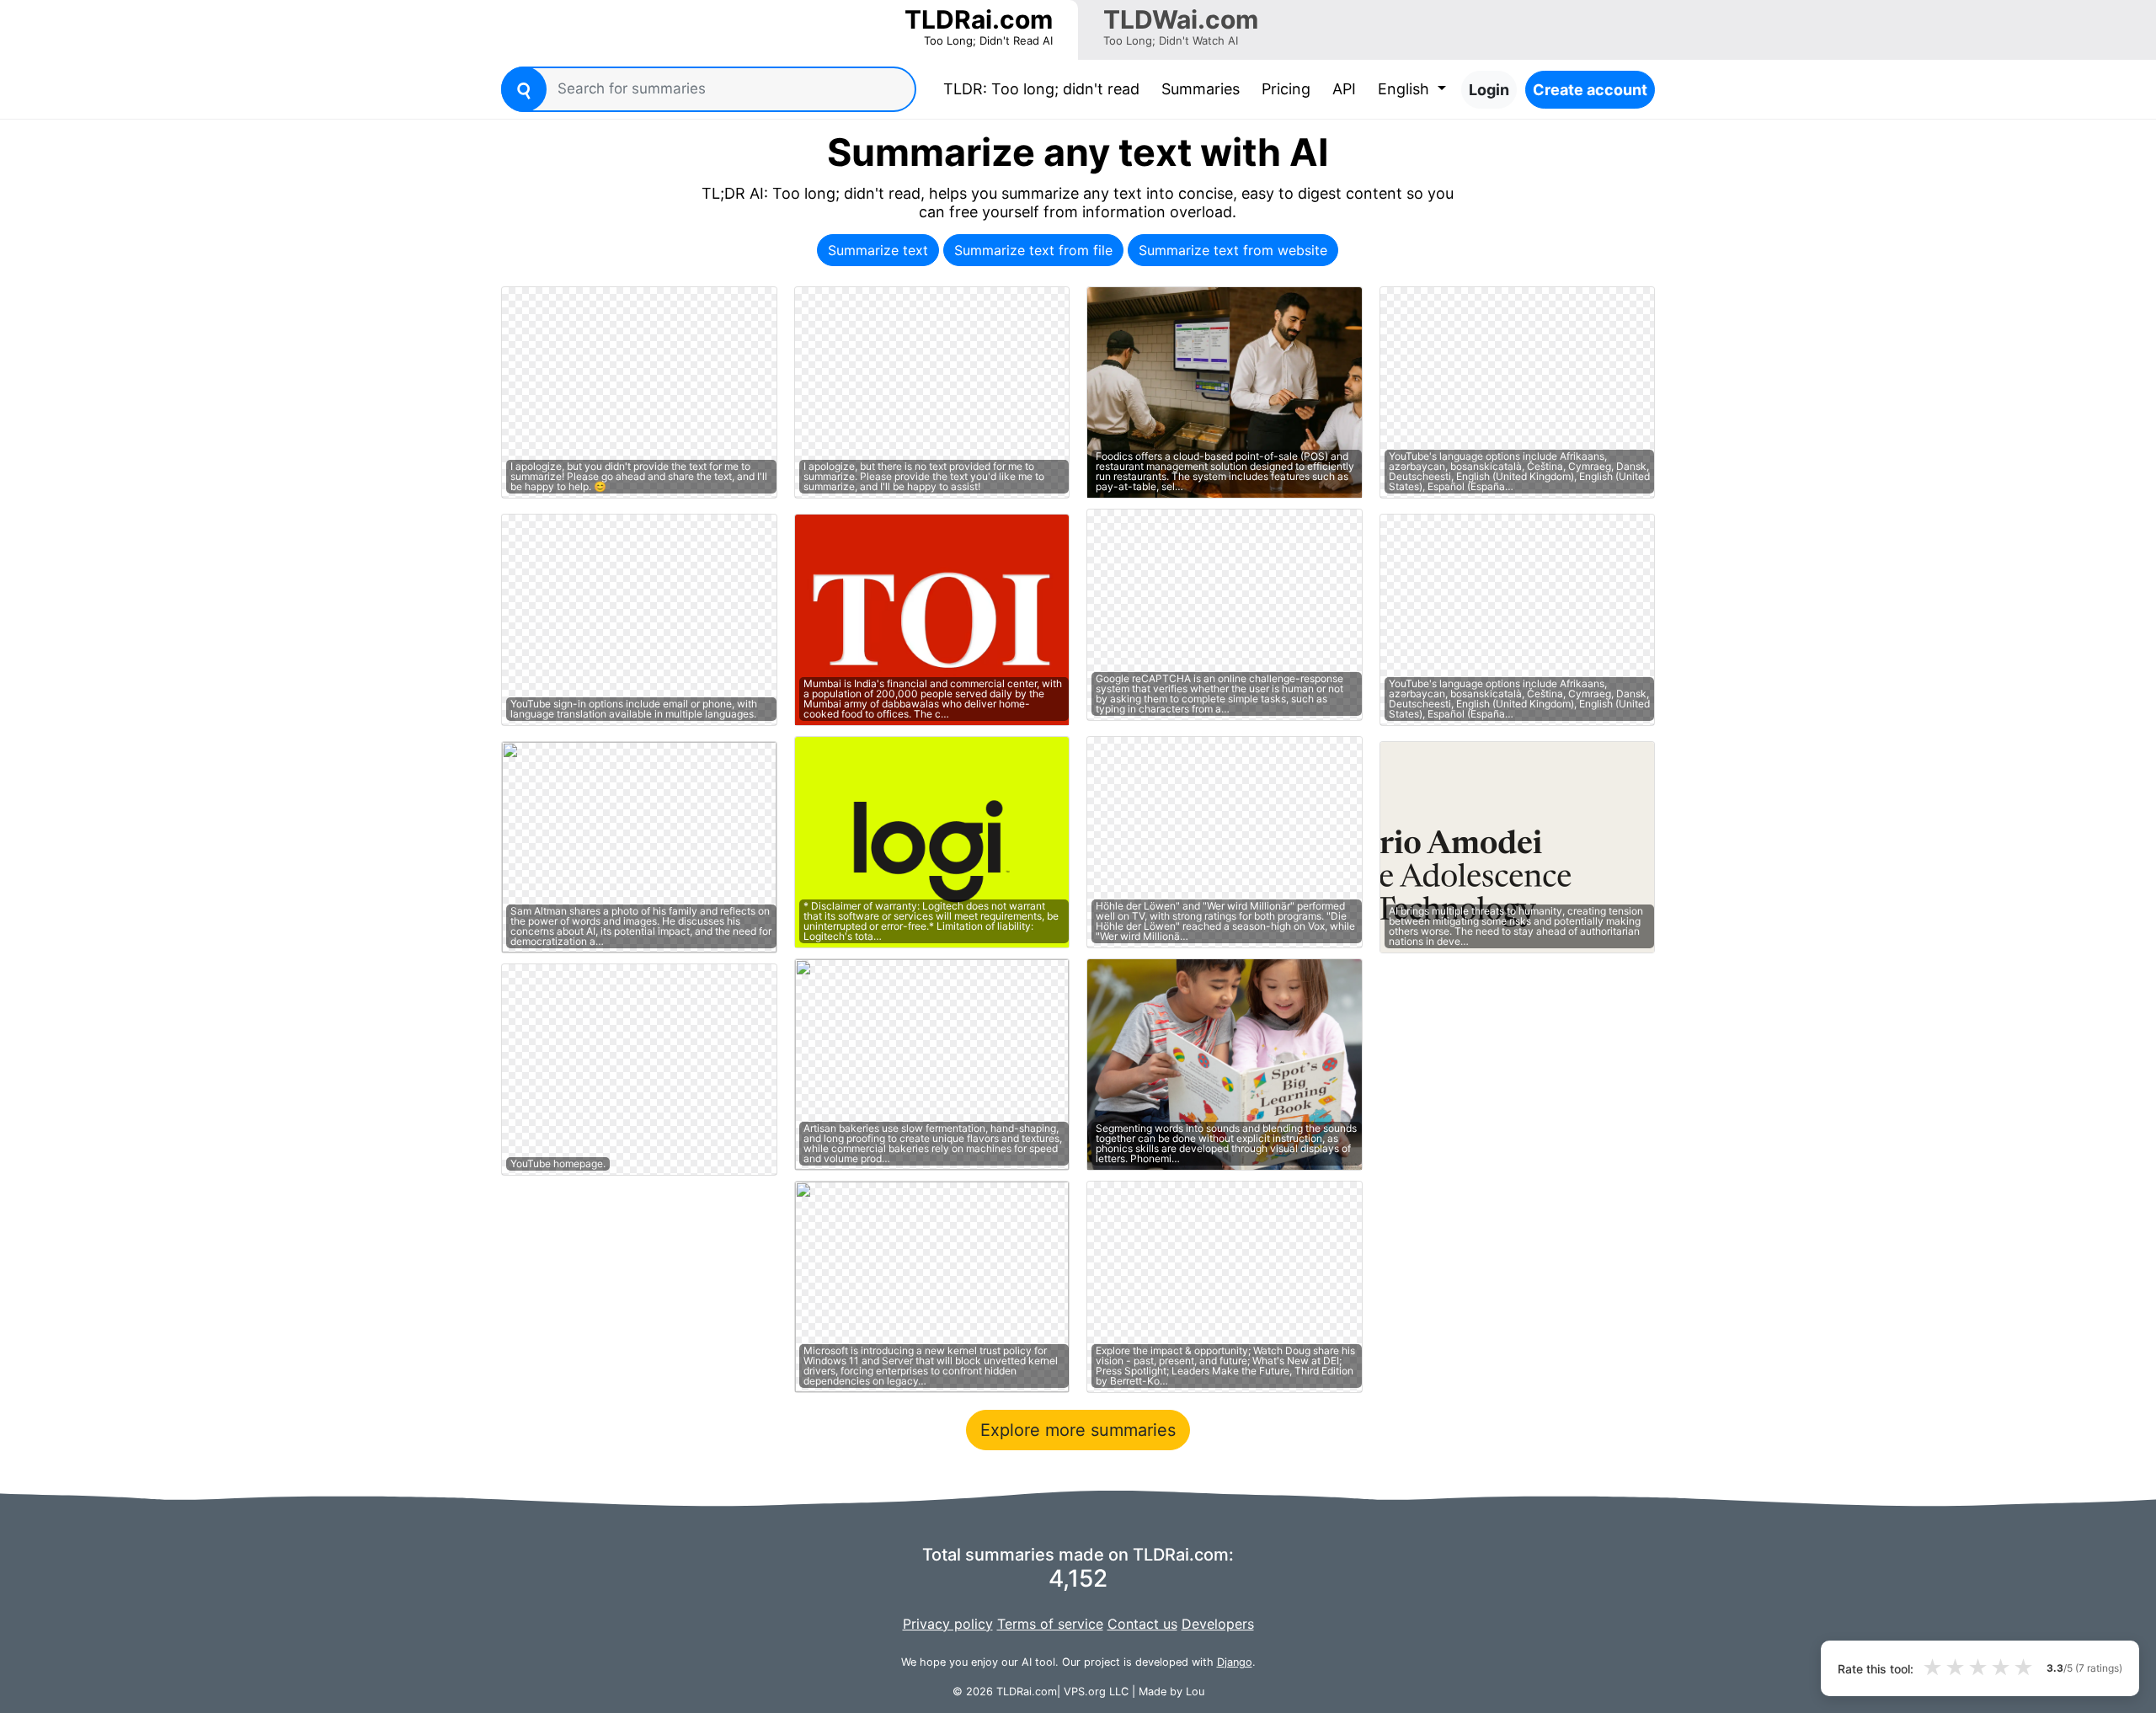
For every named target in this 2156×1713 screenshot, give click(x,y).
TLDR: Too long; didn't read (1045, 88)
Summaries (1201, 89)
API (1344, 89)
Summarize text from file (1033, 250)
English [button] (1406, 89)
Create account (1590, 90)
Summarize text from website (1233, 250)
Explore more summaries (1078, 1430)
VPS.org (1085, 1692)
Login (1489, 90)
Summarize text (878, 250)
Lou (1195, 1692)
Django (1235, 1662)
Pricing (1286, 89)
